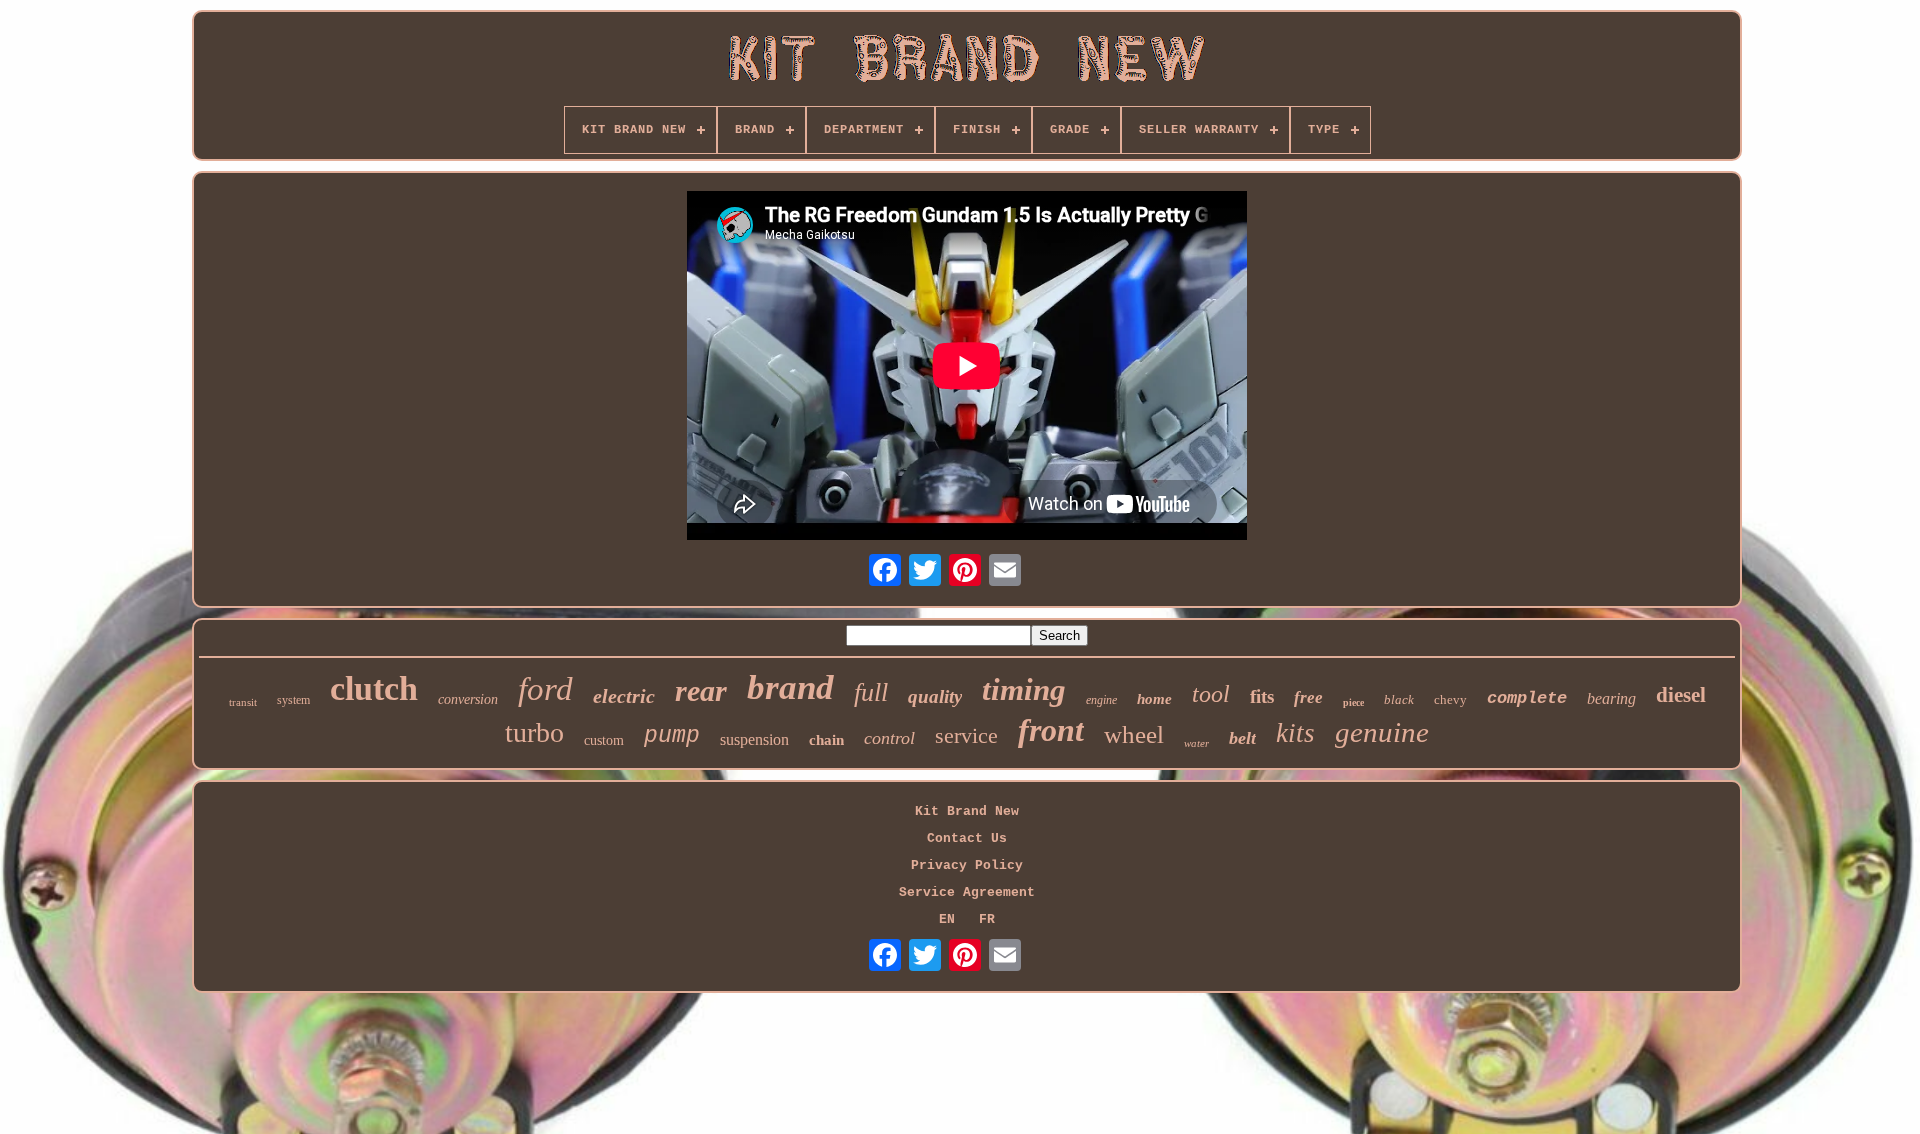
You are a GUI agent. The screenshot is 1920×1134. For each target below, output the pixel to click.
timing (1024, 689)
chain (826, 740)
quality (935, 696)
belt (1242, 738)
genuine (1382, 732)
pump (672, 736)
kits (1295, 733)
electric (624, 696)
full (871, 692)
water (1196, 743)
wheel (1134, 734)
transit (243, 702)
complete (1527, 698)
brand (790, 687)
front (1051, 730)
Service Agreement (967, 892)
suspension (754, 739)
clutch (374, 688)
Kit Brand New (967, 811)
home (1154, 699)
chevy (1450, 699)
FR (987, 919)
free (1308, 697)
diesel (1681, 695)
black (1399, 699)
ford (545, 689)
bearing (1611, 698)
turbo (534, 732)
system (293, 700)
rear (701, 690)
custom (604, 740)
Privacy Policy (967, 865)
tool (1211, 694)
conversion (468, 699)
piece (1353, 702)
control (889, 738)
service (966, 735)
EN (947, 919)
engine (1101, 700)
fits (1262, 696)
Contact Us (967, 838)
